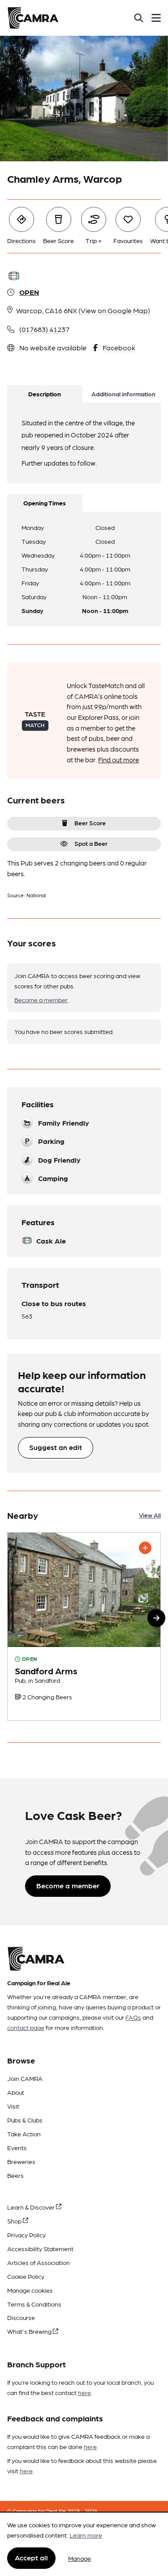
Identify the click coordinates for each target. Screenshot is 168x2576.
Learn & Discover (32, 2207)
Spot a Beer (91, 843)
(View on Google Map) (114, 310)
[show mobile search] (139, 18)
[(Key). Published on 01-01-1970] (84, 1626)
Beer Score (90, 823)
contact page (26, 2027)
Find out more (118, 760)
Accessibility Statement (40, 2248)
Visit (13, 2106)
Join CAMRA (25, 2078)
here (84, 2392)
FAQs (133, 2017)
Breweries (21, 2161)
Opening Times (45, 503)
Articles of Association (39, 2262)
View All (150, 1515)
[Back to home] (33, 18)
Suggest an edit (56, 1447)
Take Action (24, 2134)
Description (45, 394)
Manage (80, 2558)
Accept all (31, 2557)
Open (29, 292)
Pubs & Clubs (25, 2120)
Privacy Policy (26, 2235)
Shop (15, 2221)
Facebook (119, 347)
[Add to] (145, 1548)
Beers (15, 2175)
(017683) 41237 (44, 329)
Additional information (123, 394)
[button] (156, 1618)
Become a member (41, 1000)
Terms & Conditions (34, 2304)
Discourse (21, 2317)
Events (17, 2147)
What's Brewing (30, 2331)
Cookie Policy (26, 2276)
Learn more (86, 2535)
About (16, 2092)
